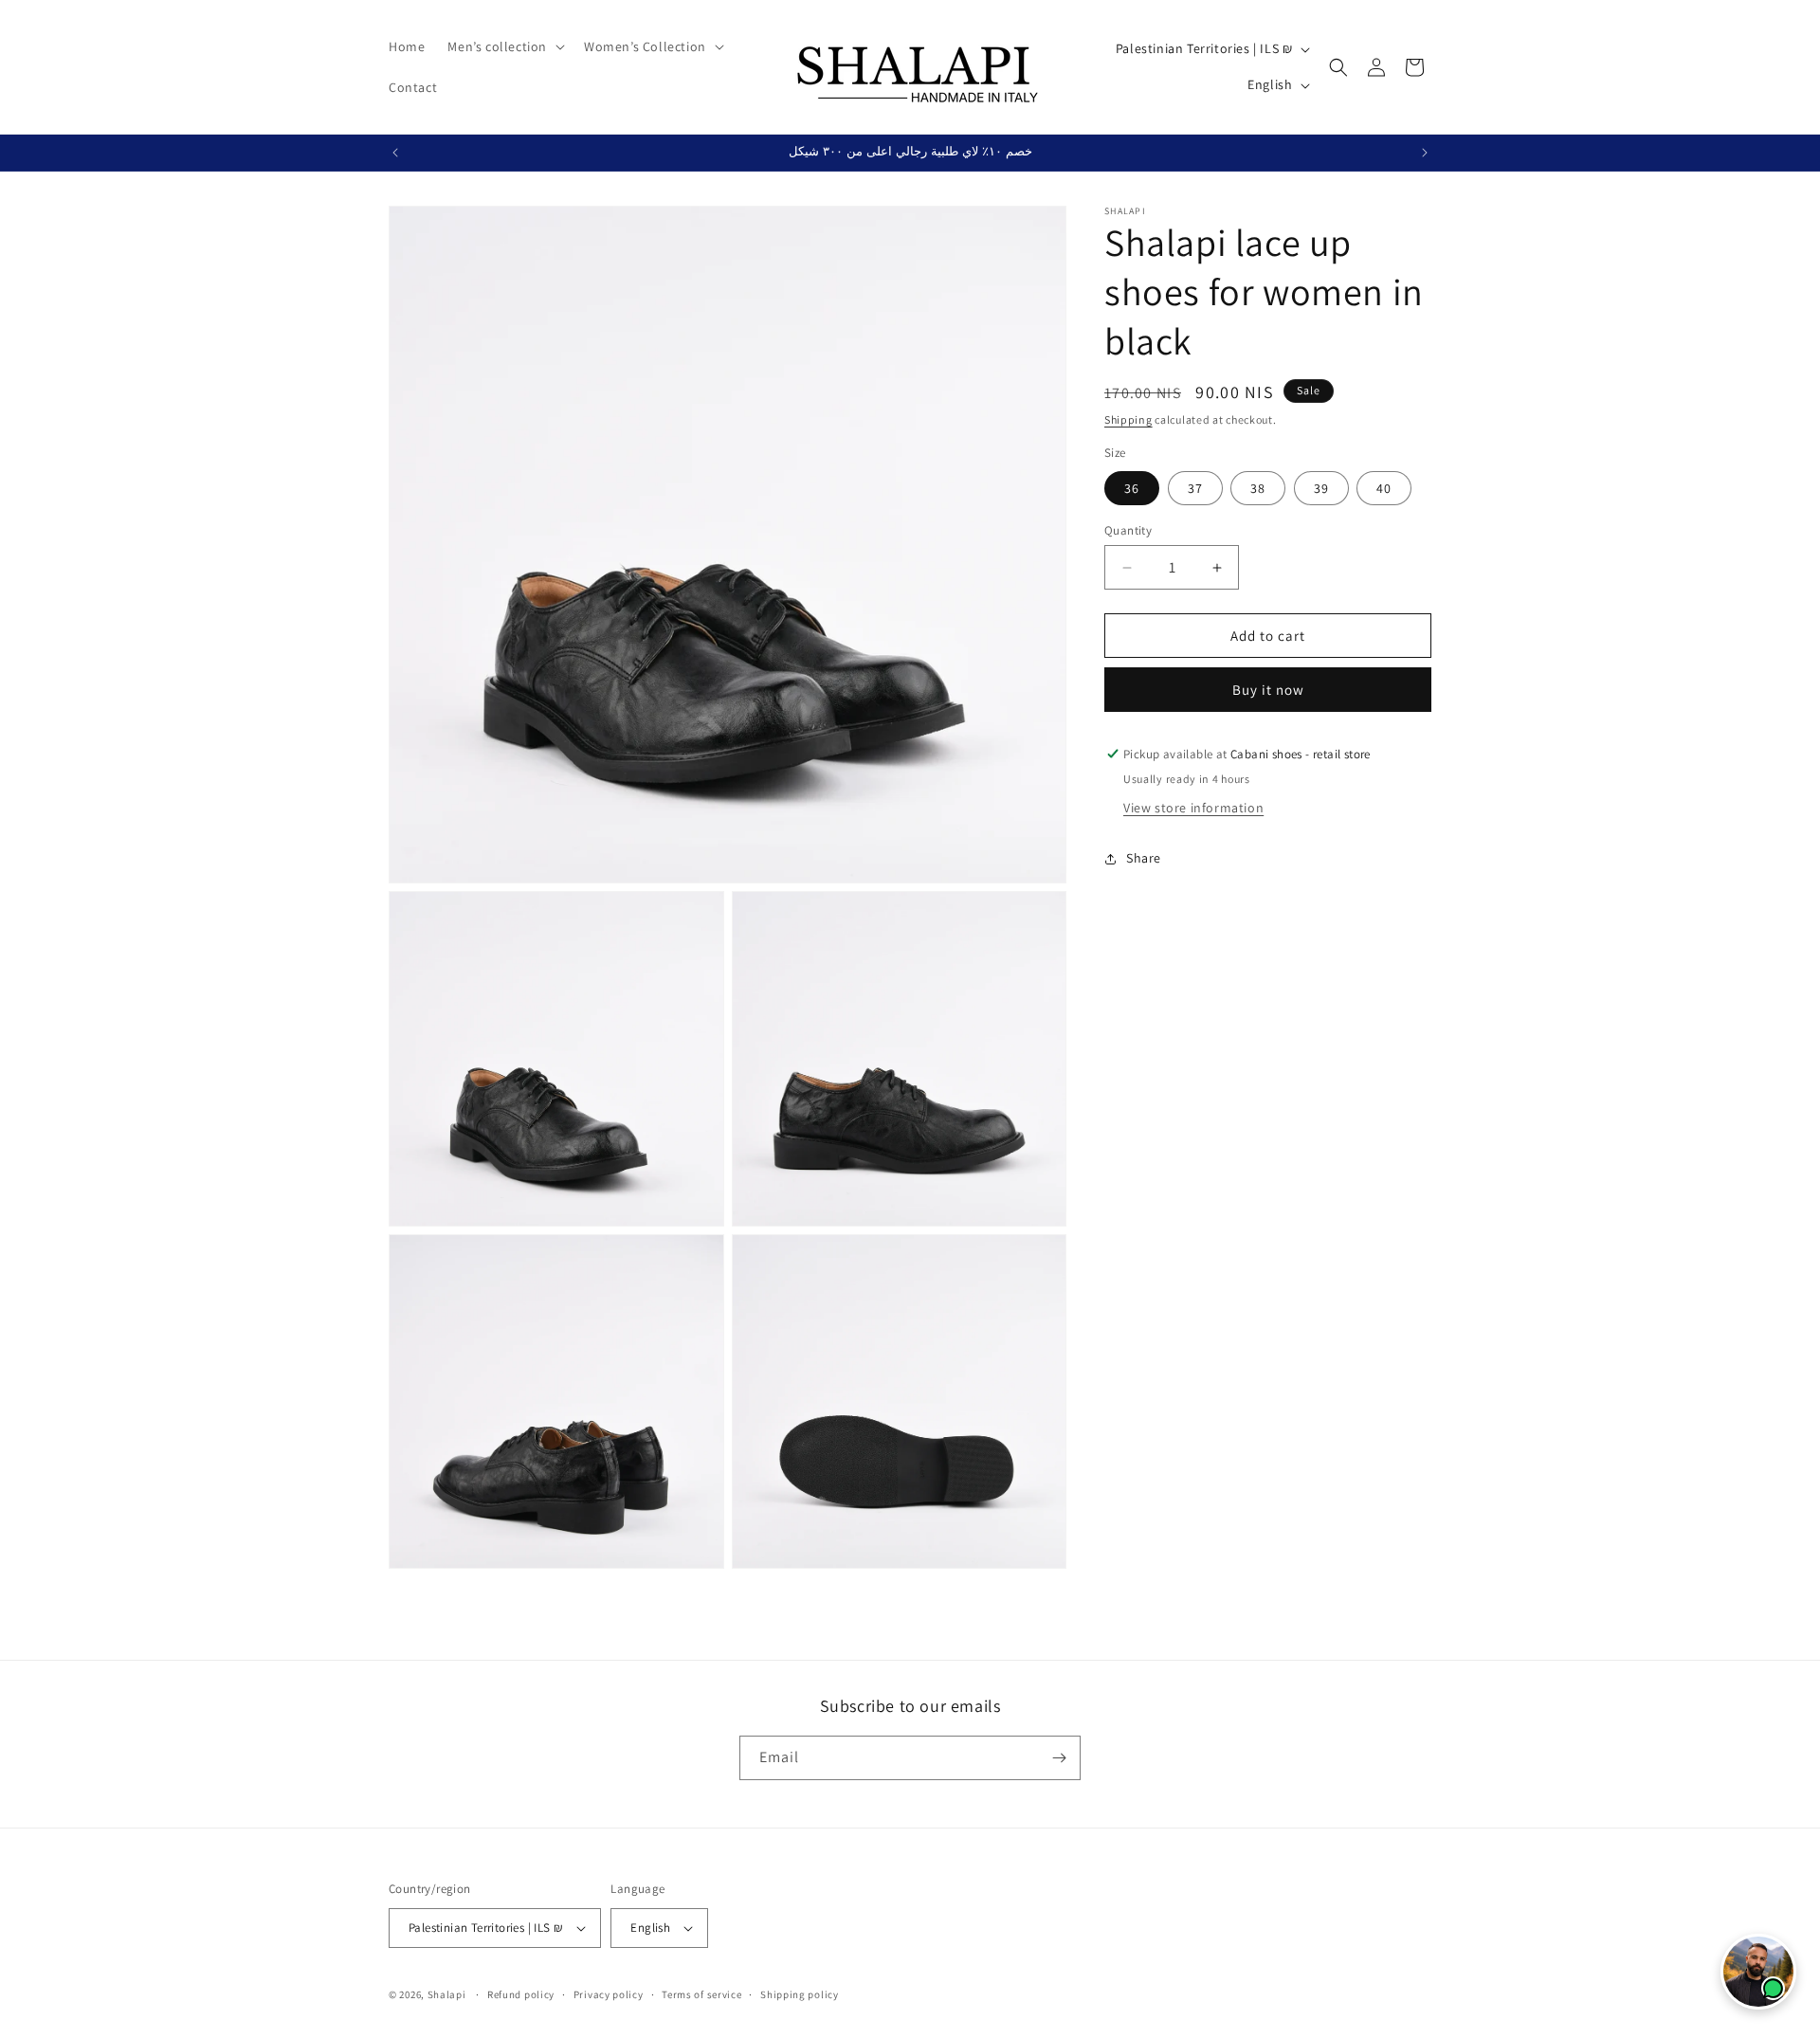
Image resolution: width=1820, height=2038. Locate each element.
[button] (504, 46)
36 (1132, 488)
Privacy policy (609, 1994)
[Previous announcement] (395, 153)
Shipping (1128, 419)
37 (1195, 488)
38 (1258, 488)
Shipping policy (800, 1994)
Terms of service (701, 1994)
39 (1321, 488)
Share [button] (1144, 859)
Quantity (1128, 530)
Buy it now (1268, 690)
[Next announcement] (1425, 153)
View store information (1193, 808)
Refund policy (521, 1994)
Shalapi (447, 1994)
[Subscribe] (1059, 1758)
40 (1384, 488)
